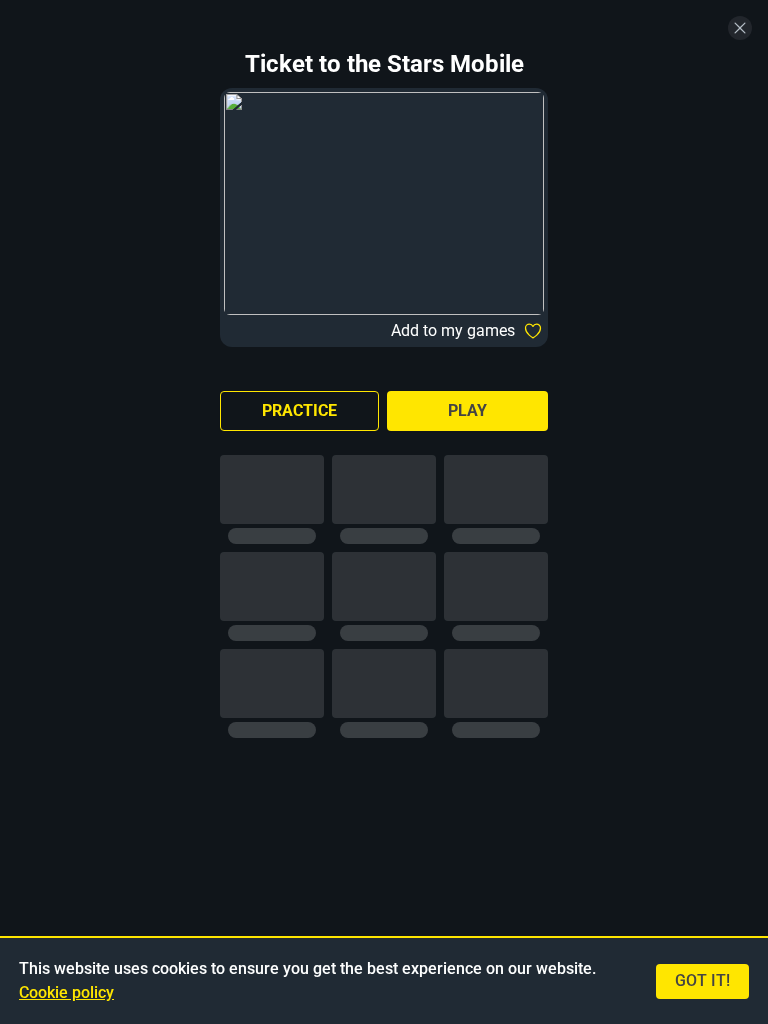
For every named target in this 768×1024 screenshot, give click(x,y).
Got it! (702, 980)
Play (467, 410)
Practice (299, 410)
